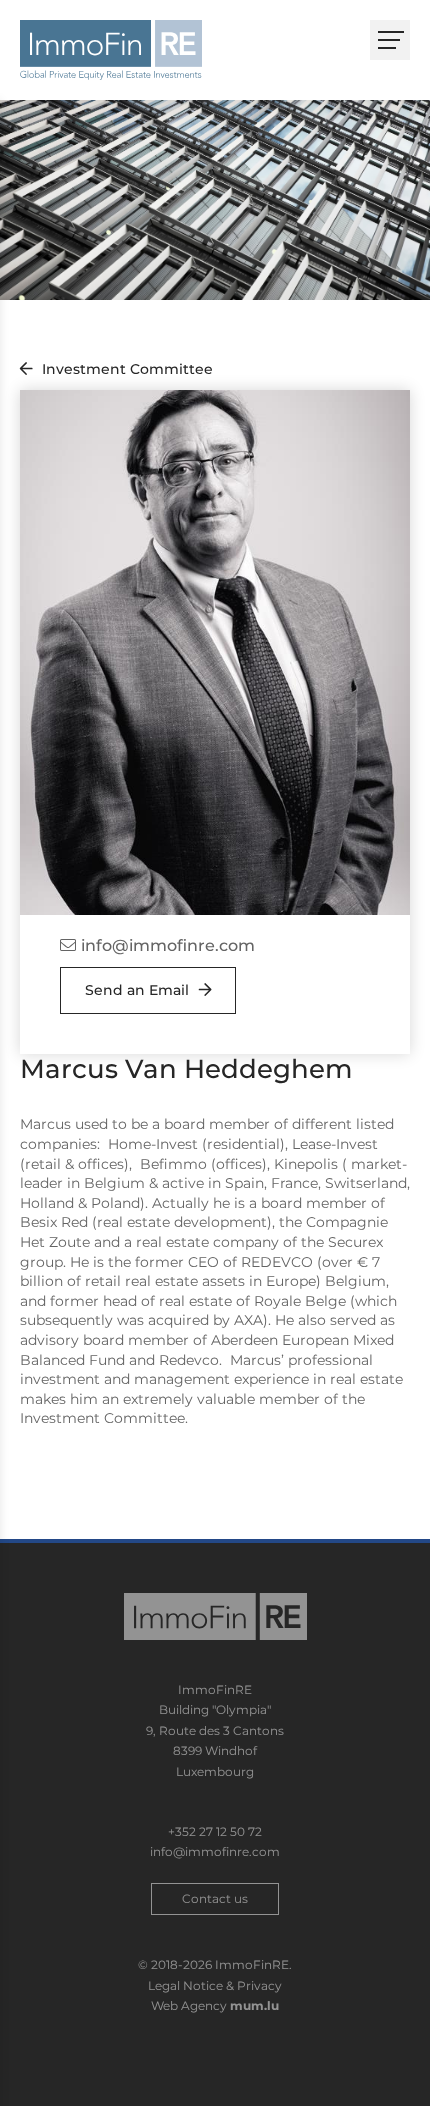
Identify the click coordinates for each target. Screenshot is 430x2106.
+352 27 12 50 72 (215, 1831)
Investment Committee (127, 369)
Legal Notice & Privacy (215, 1985)
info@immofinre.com (215, 1851)
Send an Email (137, 990)
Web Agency (189, 2005)
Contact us (215, 1898)
